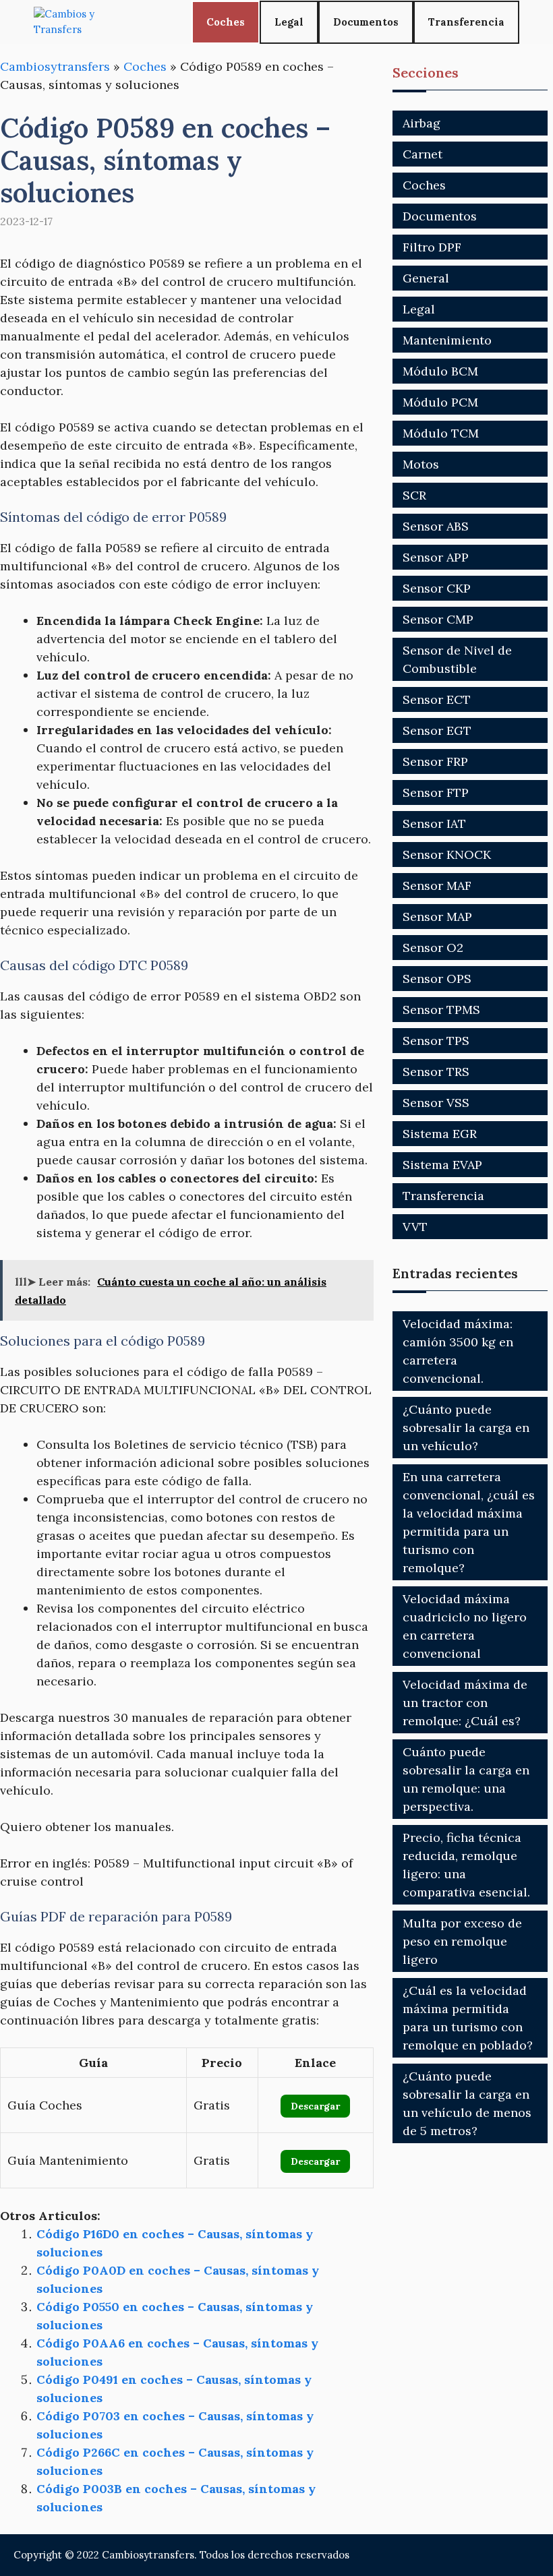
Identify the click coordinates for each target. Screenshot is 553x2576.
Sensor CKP (437, 588)
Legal (289, 22)
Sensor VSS (436, 1103)
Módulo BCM (440, 371)
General (426, 278)
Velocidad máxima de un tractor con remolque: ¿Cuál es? (465, 1703)
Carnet (423, 154)
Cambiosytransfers (55, 66)
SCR (414, 495)
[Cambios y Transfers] (84, 22)
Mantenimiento (447, 340)
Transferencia (466, 22)
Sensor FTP (436, 792)
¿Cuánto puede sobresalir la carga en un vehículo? (466, 1428)
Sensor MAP (437, 917)
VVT (415, 1227)
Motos (421, 464)
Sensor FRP (435, 761)
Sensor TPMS (441, 1010)
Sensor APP (436, 557)
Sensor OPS (437, 979)
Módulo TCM (441, 433)
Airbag (421, 123)
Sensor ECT (437, 699)
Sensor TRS (436, 1072)
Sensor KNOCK (447, 855)
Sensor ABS (436, 526)
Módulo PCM (440, 402)
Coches (226, 22)
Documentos (366, 22)
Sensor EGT (437, 730)
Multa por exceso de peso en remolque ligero (462, 1941)
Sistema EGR (440, 1134)
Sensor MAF (437, 886)
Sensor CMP (438, 619)
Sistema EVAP (442, 1165)
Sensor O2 (433, 948)
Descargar (315, 2106)
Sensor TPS (436, 1041)
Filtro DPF (432, 247)
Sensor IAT (434, 823)
